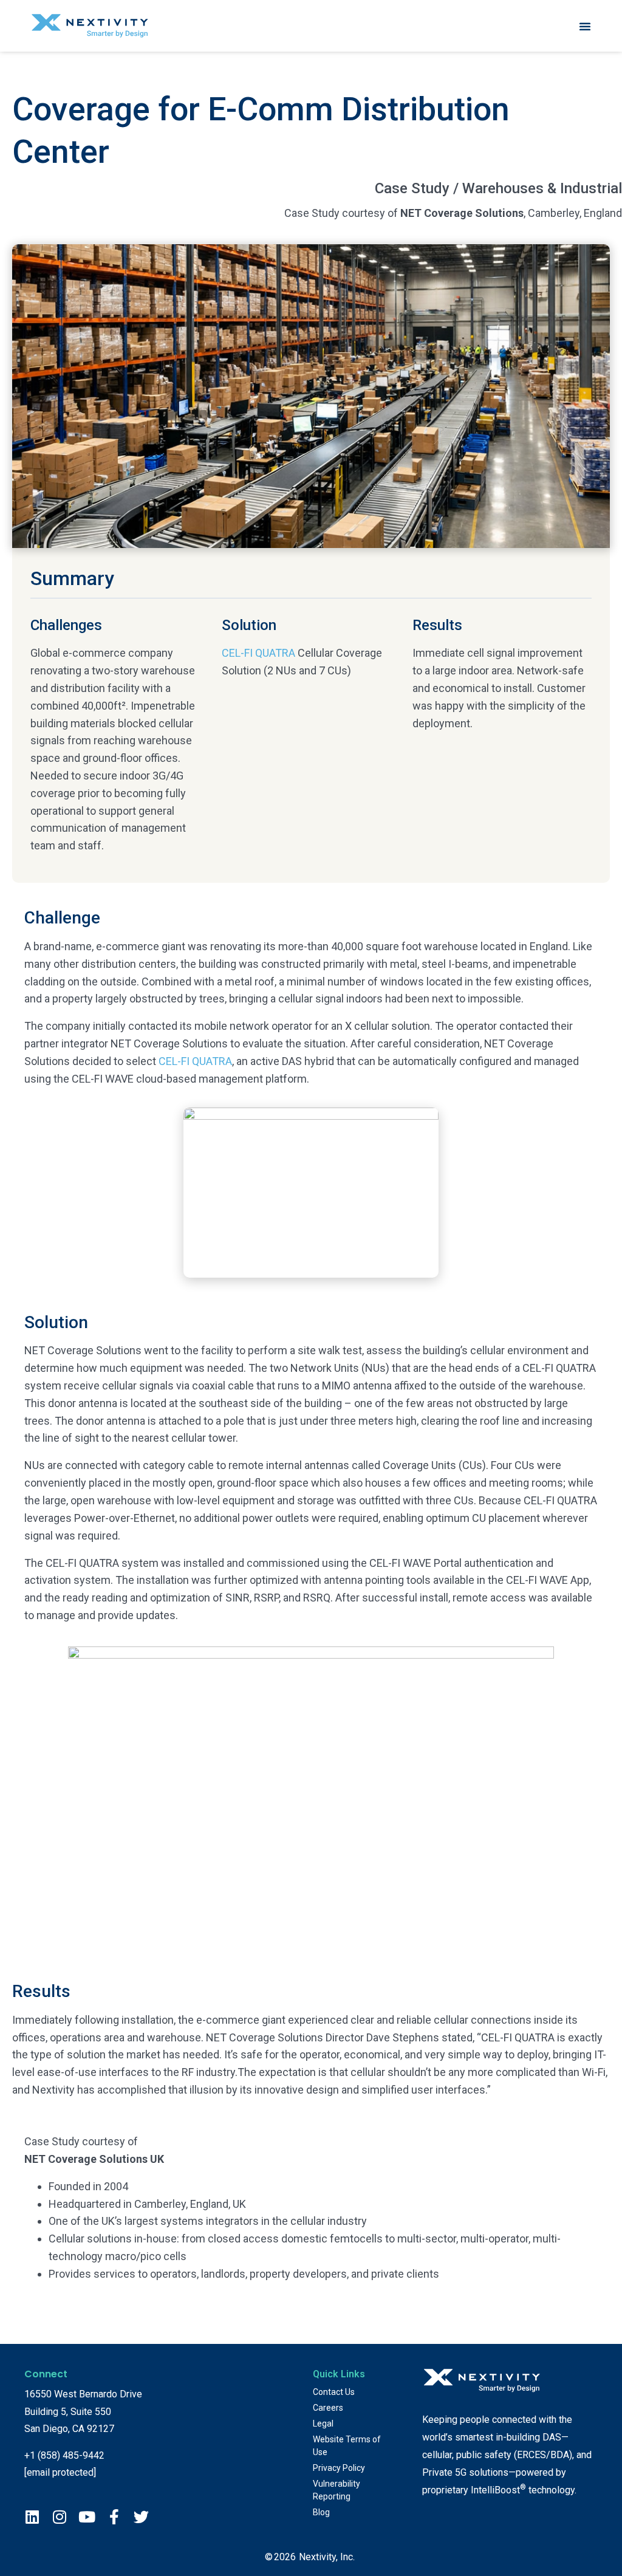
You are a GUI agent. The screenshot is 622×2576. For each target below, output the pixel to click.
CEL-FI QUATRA (258, 653)
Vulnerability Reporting (337, 2490)
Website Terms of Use (347, 2446)
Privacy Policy (339, 2468)
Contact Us (334, 2392)
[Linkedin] (32, 2517)
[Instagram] (59, 2517)
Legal (323, 2424)
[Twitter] (141, 2517)
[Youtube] (87, 2517)
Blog (321, 2512)
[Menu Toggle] (585, 26)
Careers (328, 2408)
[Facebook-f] (114, 2517)
